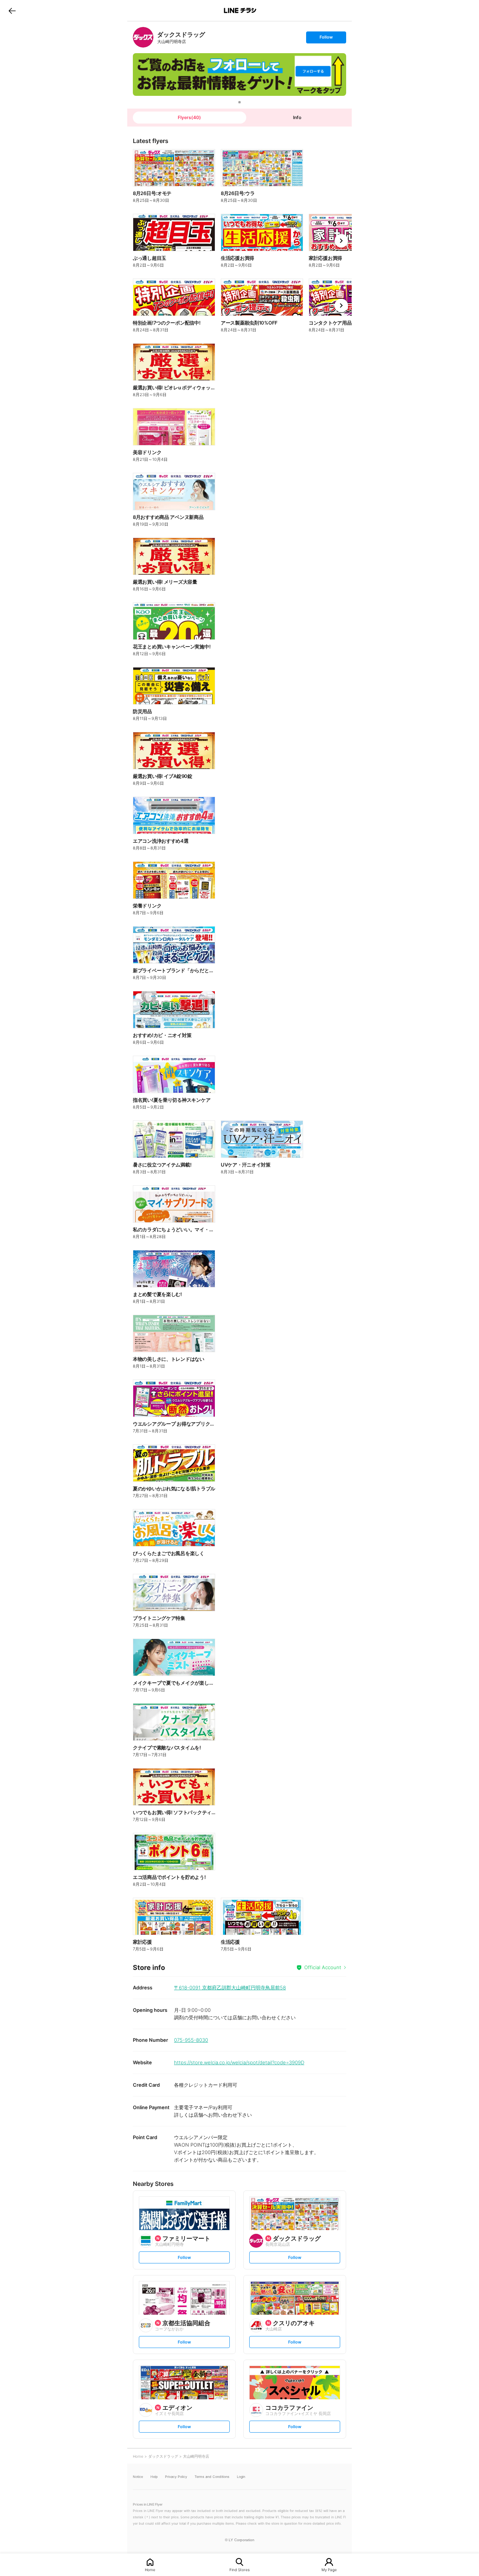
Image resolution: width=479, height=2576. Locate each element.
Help (154, 2477)
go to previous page (12, 10)
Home (150, 2569)
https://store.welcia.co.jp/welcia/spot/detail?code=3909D (239, 2062)
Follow (326, 39)
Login (241, 2477)
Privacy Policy (176, 2477)
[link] (143, 37)
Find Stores (239, 2569)
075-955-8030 (191, 2040)
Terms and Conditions (212, 2477)
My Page (329, 2569)
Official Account (323, 1967)
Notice (138, 2477)
